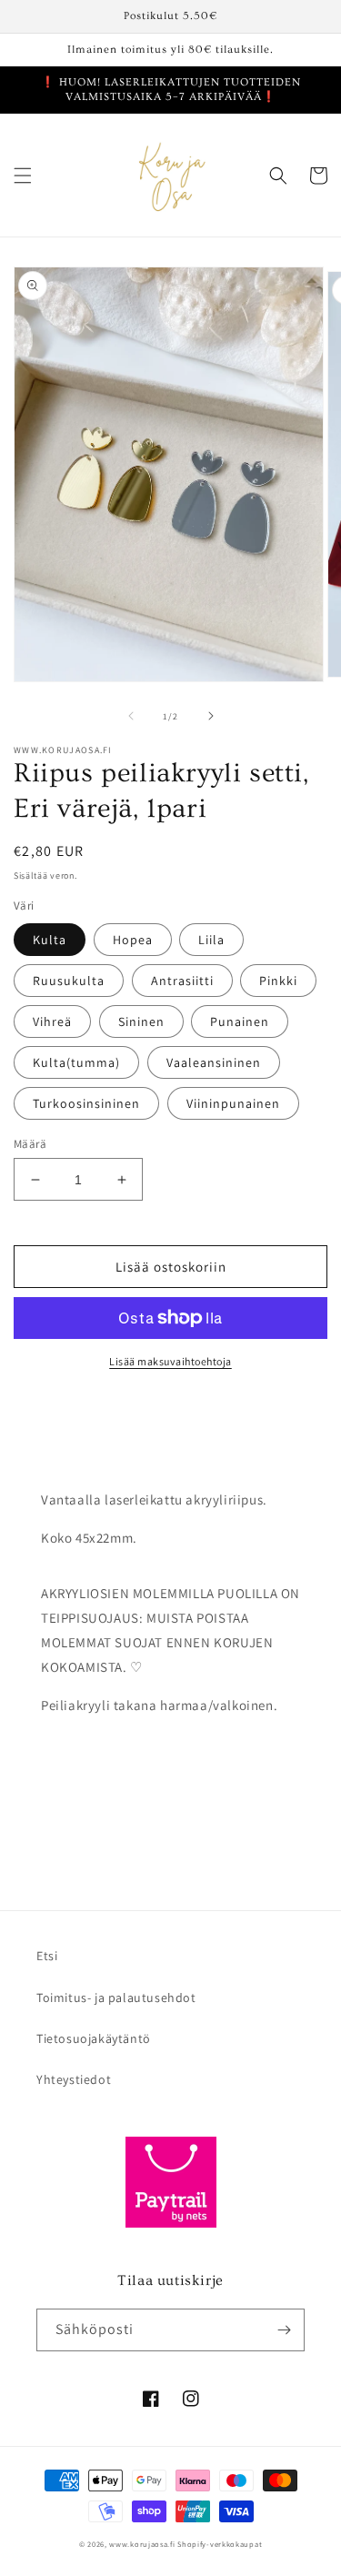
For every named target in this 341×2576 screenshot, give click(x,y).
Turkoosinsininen (86, 1103)
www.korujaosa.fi (143, 2544)
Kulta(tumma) (76, 1062)
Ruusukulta (69, 981)
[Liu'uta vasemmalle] (131, 716)
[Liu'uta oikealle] (211, 716)
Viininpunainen (233, 1103)
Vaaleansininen (214, 1062)
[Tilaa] (284, 2330)
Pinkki (278, 981)
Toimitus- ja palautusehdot (116, 1997)
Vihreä (52, 1021)
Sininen (141, 1021)
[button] (23, 176)
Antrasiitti (182, 981)
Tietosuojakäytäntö (94, 2038)
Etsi (47, 1956)
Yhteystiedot (74, 2079)
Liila (211, 940)
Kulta (50, 940)
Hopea (133, 940)
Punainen (240, 1021)
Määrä (30, 1144)
